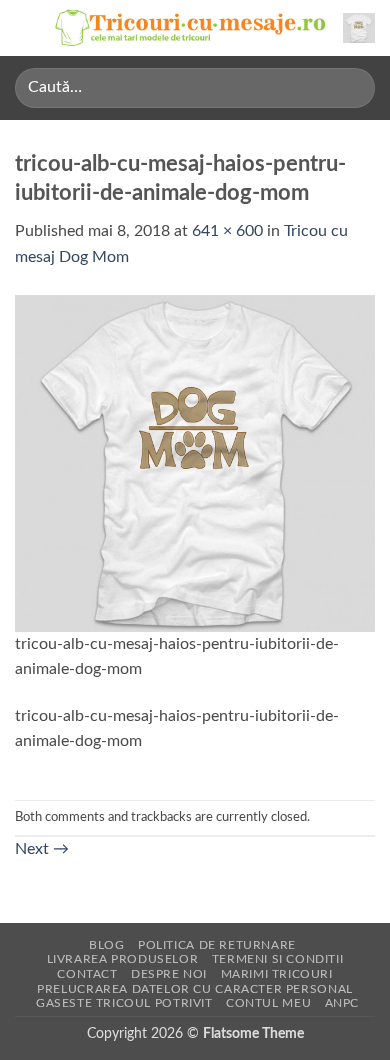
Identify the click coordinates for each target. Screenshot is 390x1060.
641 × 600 (227, 231)
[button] (27, 27)
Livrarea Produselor (123, 959)
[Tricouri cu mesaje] (191, 28)
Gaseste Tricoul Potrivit (124, 1003)
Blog (106, 945)
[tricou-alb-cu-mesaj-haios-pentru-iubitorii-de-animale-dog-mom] (195, 462)
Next (42, 849)
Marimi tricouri (277, 974)
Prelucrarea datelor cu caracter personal (194, 989)
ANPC (342, 1003)
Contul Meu (268, 1003)
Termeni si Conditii (278, 959)
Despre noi (169, 974)
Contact (87, 974)
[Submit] (351, 87)
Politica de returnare (217, 945)
